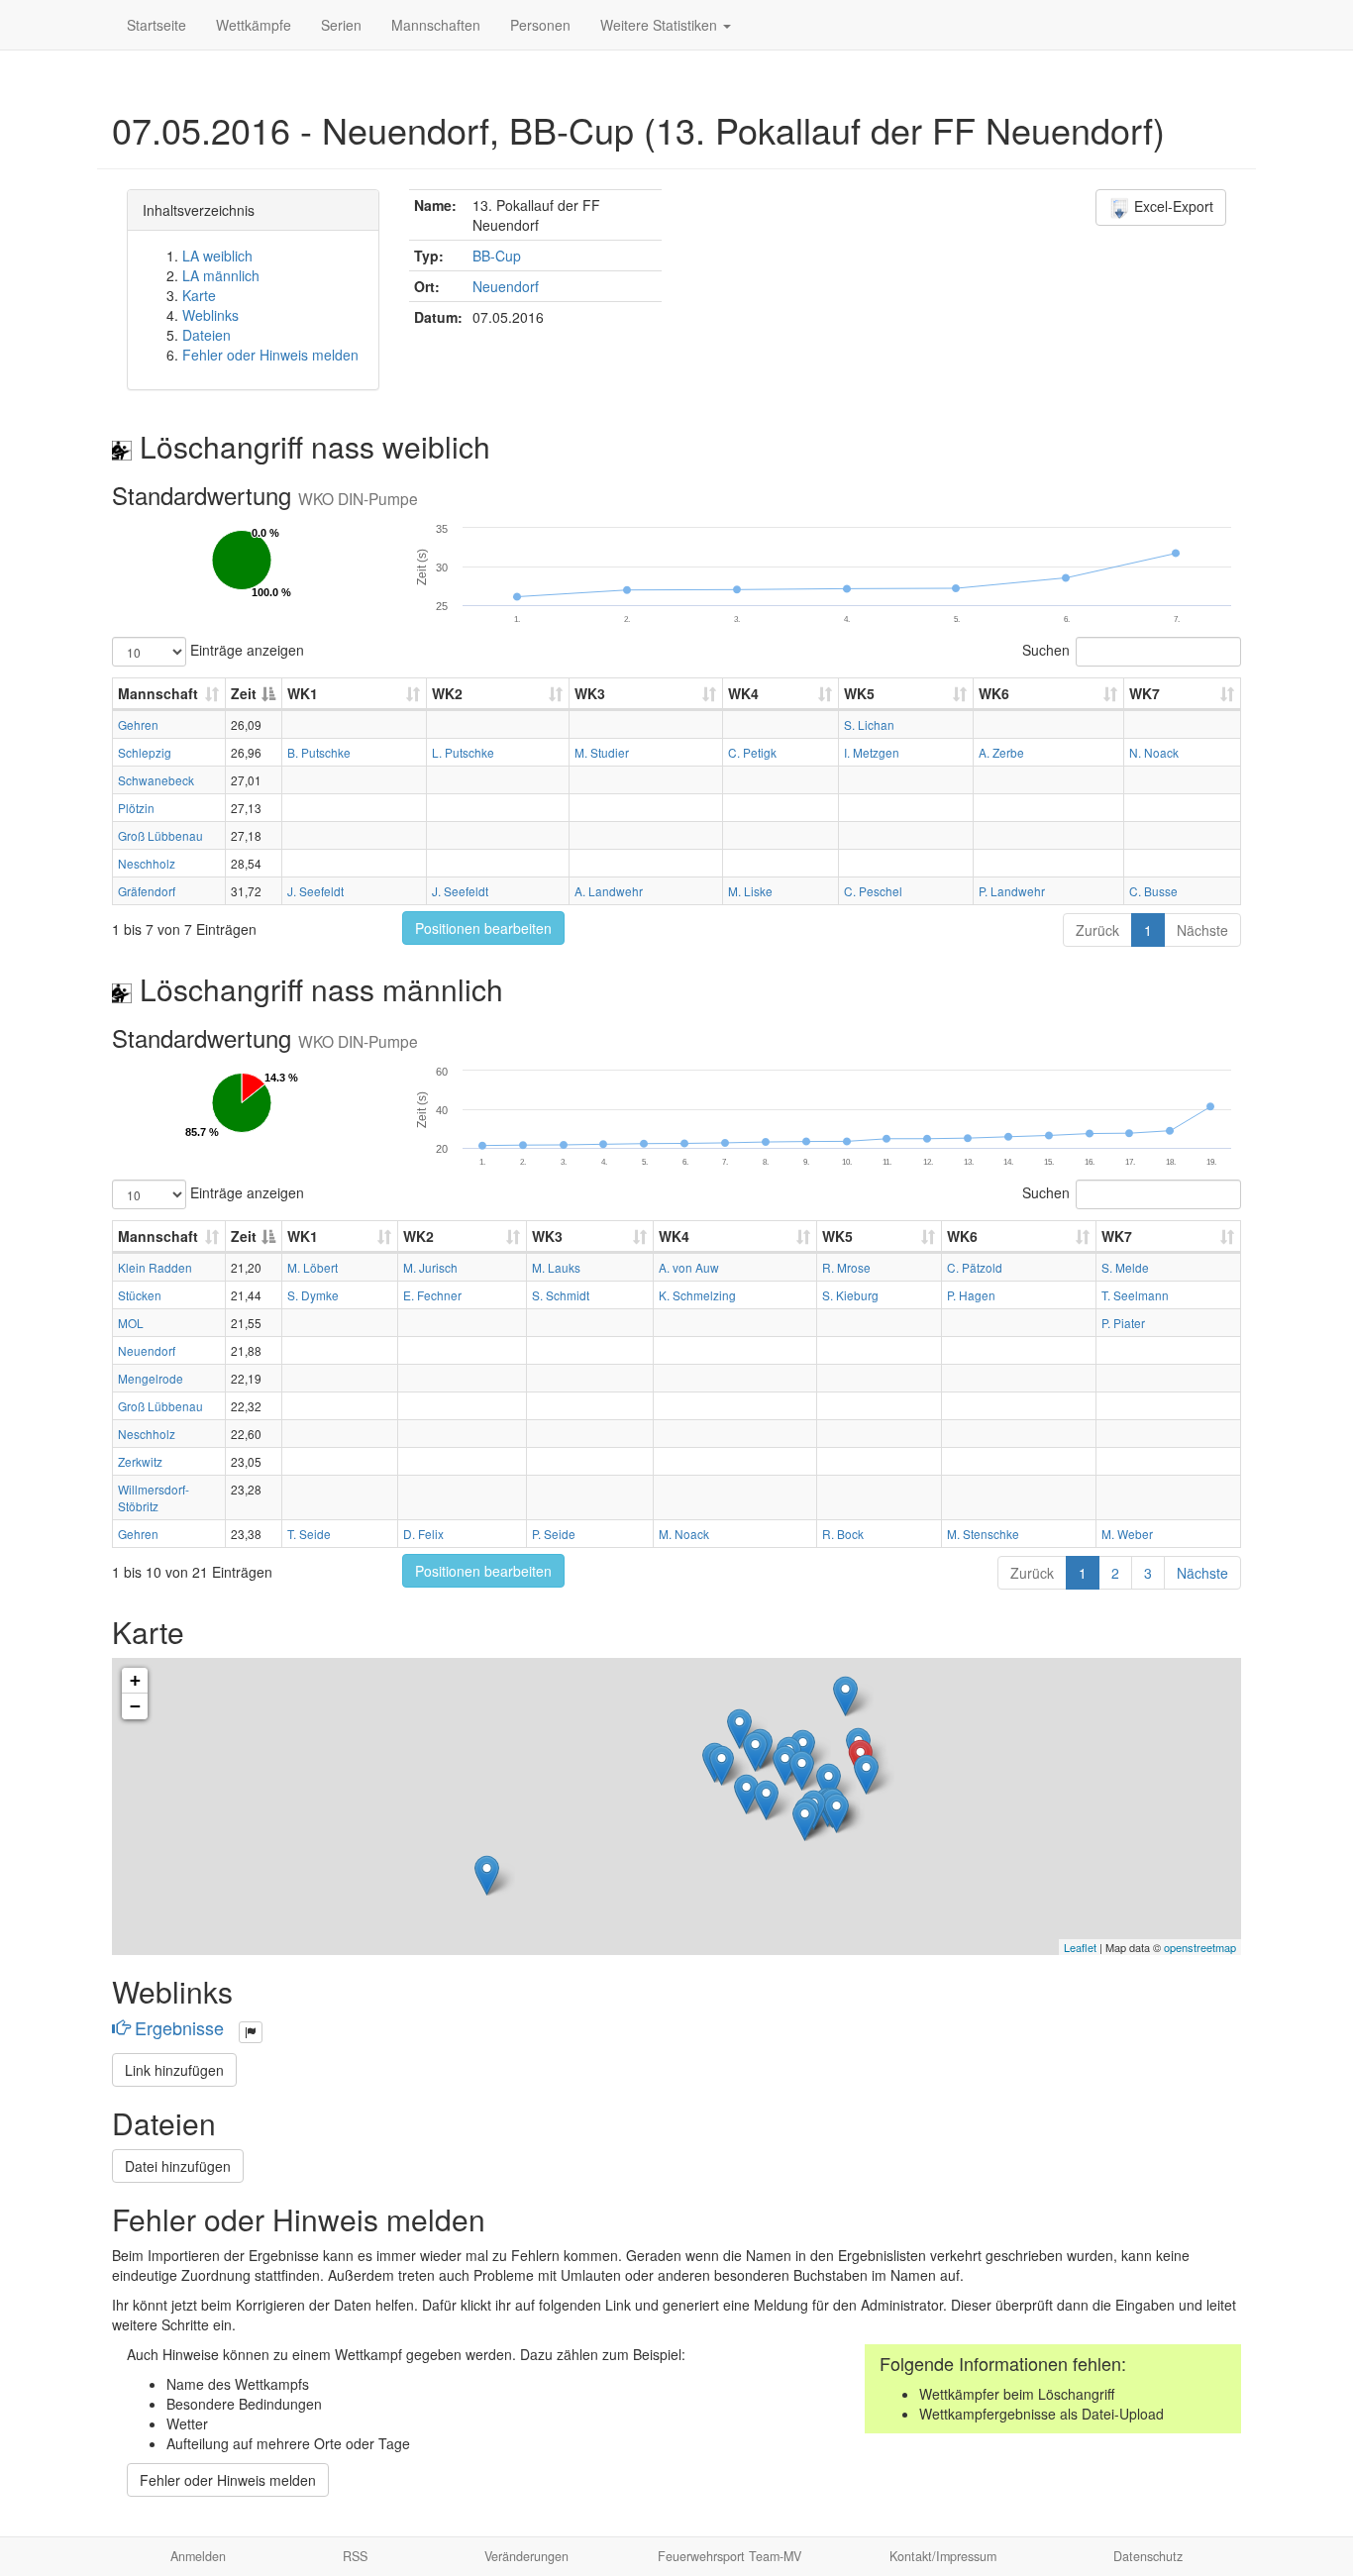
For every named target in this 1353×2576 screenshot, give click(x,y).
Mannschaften (436, 25)
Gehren (138, 724)
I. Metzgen (872, 752)
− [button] (135, 1706)
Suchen (1046, 650)
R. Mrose (846, 1267)
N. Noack (1154, 752)
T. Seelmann (1135, 1295)
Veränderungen (526, 2556)
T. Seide (309, 1534)
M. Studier (602, 752)
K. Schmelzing (697, 1295)
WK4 (743, 693)
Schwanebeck (156, 780)
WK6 (994, 693)
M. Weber (1127, 1534)
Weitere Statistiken (661, 25)
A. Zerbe (1001, 752)
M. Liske (750, 891)
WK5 (859, 693)
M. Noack (684, 1534)
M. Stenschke (983, 1534)
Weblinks (210, 315)
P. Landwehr (1012, 891)
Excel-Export (1172, 206)
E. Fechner (432, 1295)
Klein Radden (155, 1267)
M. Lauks (556, 1267)
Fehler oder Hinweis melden (270, 355)
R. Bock (843, 1534)
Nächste (1202, 930)
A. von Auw (689, 1267)
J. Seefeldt (315, 891)
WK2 (447, 693)
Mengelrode (151, 1378)
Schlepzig (145, 752)
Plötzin (136, 808)
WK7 (1145, 693)
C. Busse (1153, 891)
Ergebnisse (179, 2027)
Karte (199, 295)
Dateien (207, 335)
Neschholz (147, 863)
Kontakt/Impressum (943, 2556)
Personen (540, 25)
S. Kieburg (850, 1295)
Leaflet (1080, 1947)
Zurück (1097, 930)
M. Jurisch (430, 1267)
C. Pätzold (975, 1267)
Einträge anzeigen (245, 650)
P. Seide (554, 1534)
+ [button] (135, 1680)
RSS (355, 2556)
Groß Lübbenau (160, 835)
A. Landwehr (609, 891)
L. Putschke (463, 752)
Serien (341, 25)
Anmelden (198, 2556)
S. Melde (1125, 1267)
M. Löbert (312, 1267)
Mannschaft (158, 693)
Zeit (244, 693)
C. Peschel (873, 891)
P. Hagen (971, 1295)
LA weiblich (217, 256)
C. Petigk (752, 752)
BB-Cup (497, 256)
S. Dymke (313, 1295)
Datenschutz (1148, 2556)
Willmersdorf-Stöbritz (154, 1497)
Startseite (156, 25)
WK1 (303, 693)
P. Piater (1123, 1323)
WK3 (590, 693)
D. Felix (423, 1534)
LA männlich (221, 275)
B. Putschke (319, 752)
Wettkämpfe (254, 25)
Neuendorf (506, 286)
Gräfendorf (147, 891)
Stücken (140, 1295)
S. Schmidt (561, 1295)
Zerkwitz (140, 1461)
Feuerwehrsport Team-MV (729, 2556)
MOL (131, 1323)
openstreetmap (1200, 1947)
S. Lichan (869, 724)
